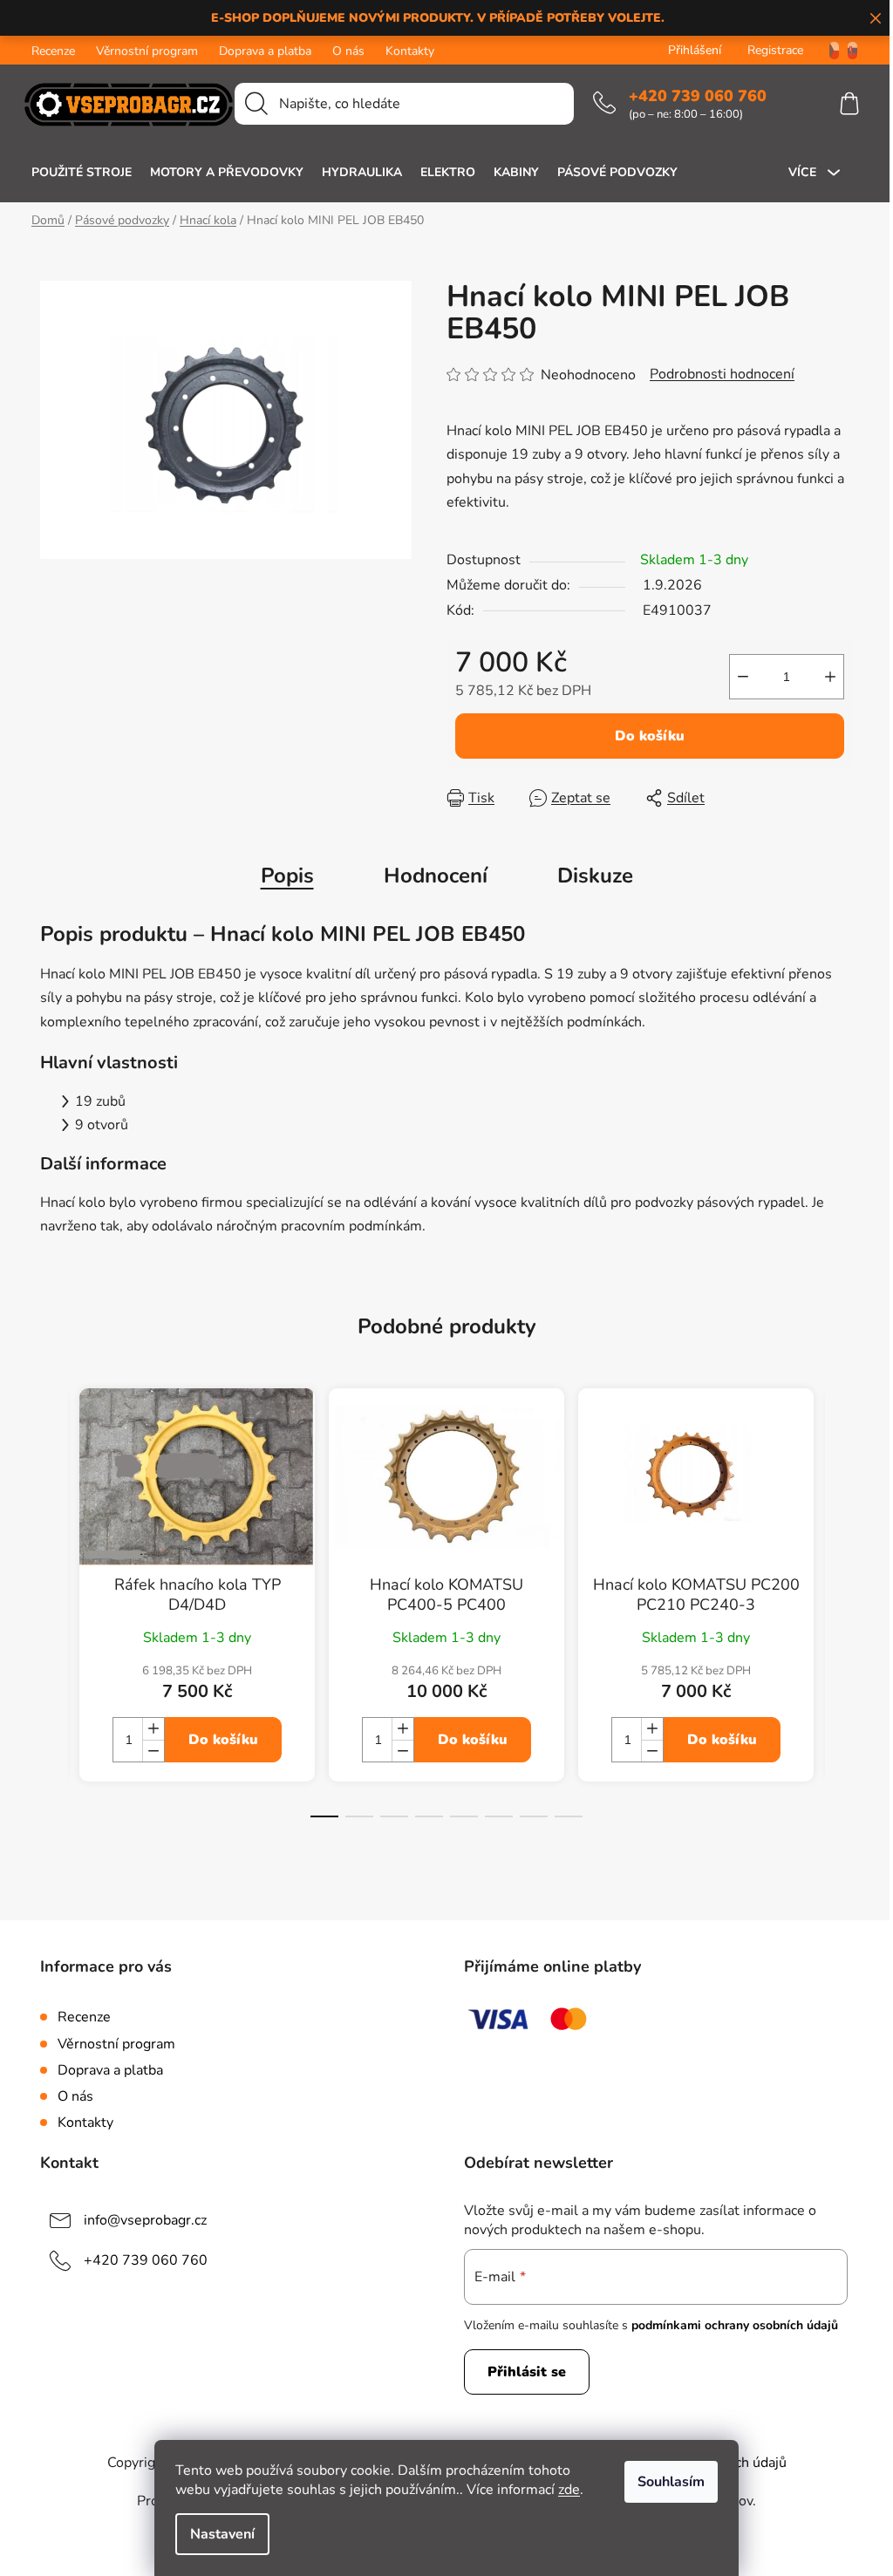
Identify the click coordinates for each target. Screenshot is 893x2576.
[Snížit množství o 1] (743, 677)
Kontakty (410, 51)
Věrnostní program (147, 51)
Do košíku (650, 736)
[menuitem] (82, 173)
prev (54, 1618)
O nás (348, 51)
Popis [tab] (287, 876)
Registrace (775, 50)
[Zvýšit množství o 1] (830, 677)
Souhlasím (671, 2482)
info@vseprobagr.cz (145, 2220)
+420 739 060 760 (698, 96)
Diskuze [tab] (595, 876)
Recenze (53, 51)
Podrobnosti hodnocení (722, 374)
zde (569, 2490)
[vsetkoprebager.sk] (852, 50)
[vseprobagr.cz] (828, 50)
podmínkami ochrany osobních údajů (735, 2325)
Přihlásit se (527, 2372)
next (839, 1618)
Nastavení (222, 2534)
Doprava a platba (265, 51)
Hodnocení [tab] (436, 876)
